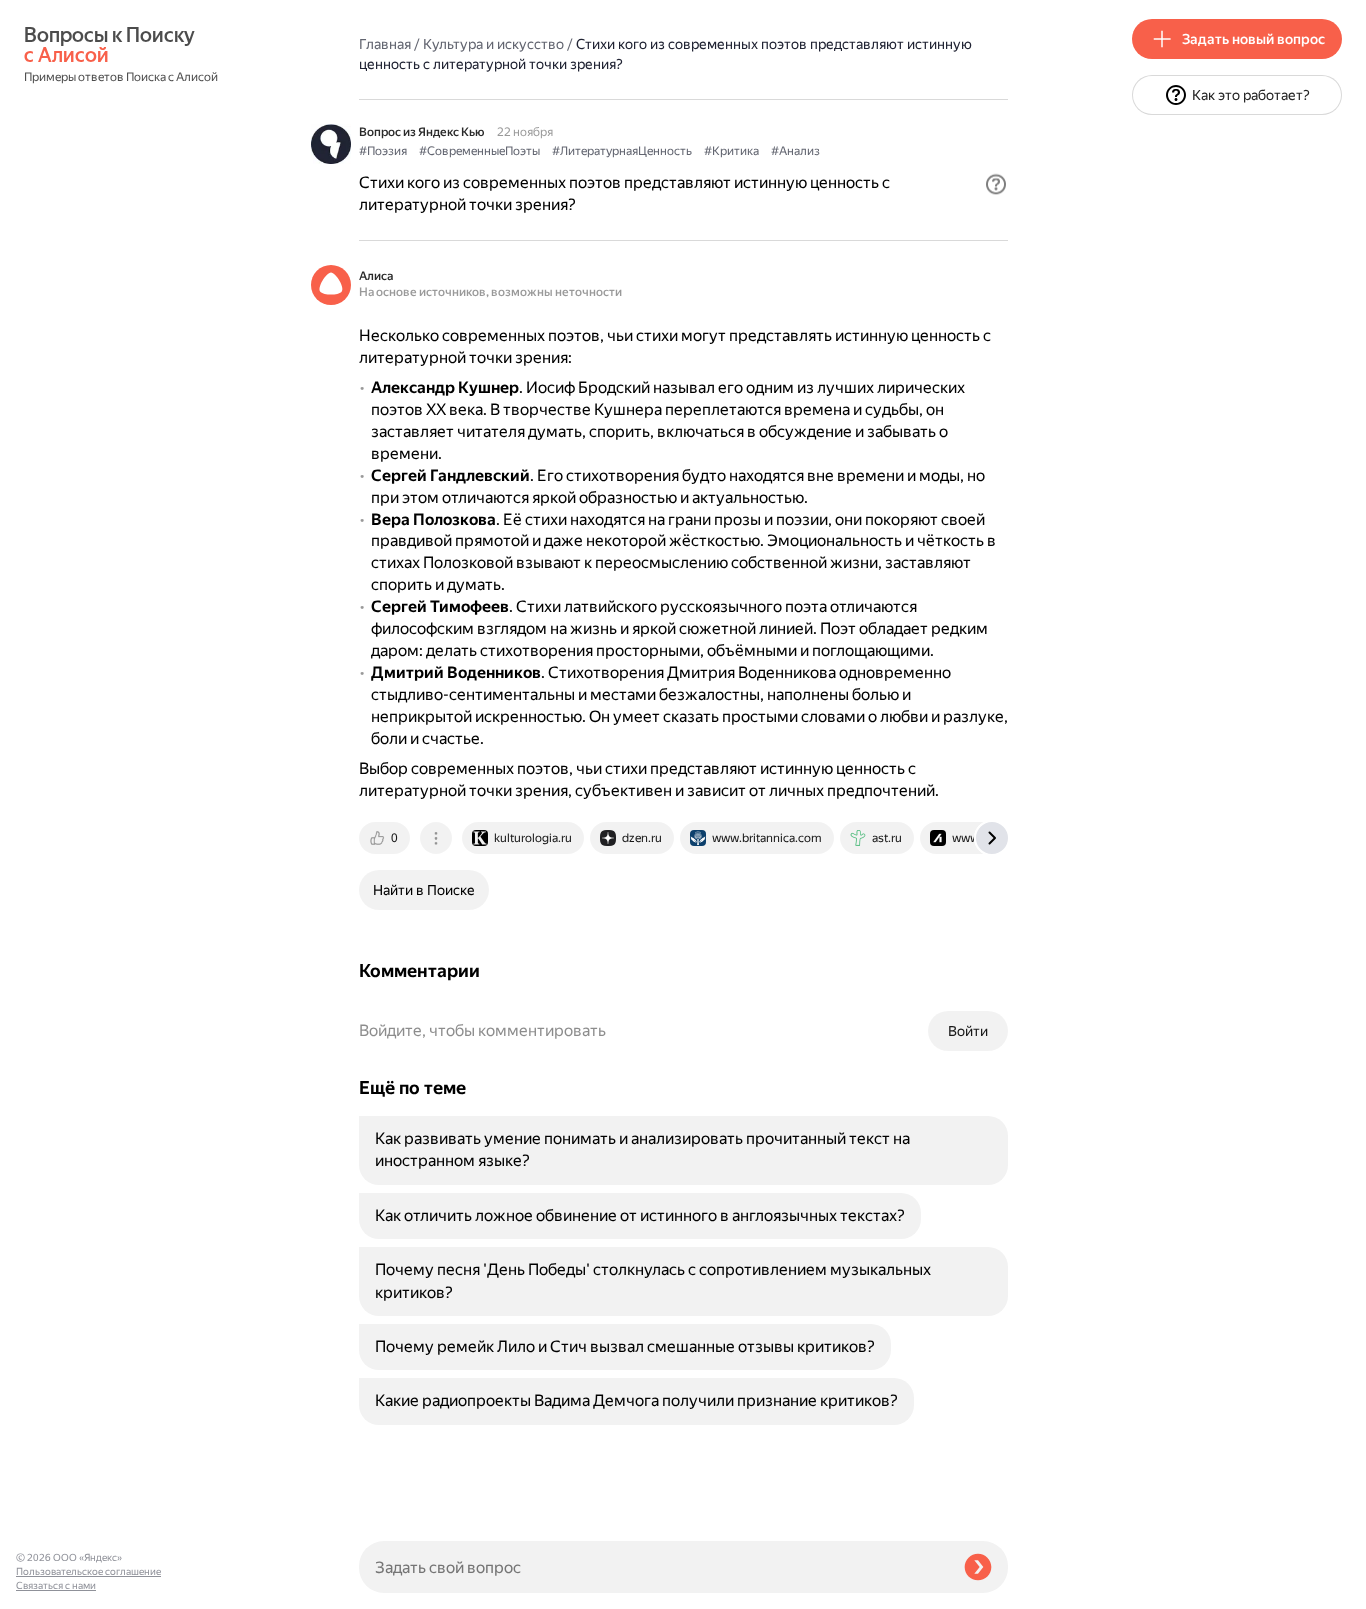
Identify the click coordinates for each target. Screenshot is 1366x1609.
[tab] (386, 838)
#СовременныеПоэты (479, 151)
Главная (385, 44)
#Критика (731, 151)
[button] (996, 184)
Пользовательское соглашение (88, 1571)
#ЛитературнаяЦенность (622, 151)
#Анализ (795, 151)
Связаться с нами (56, 1585)
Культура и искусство (493, 44)
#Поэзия (383, 151)
